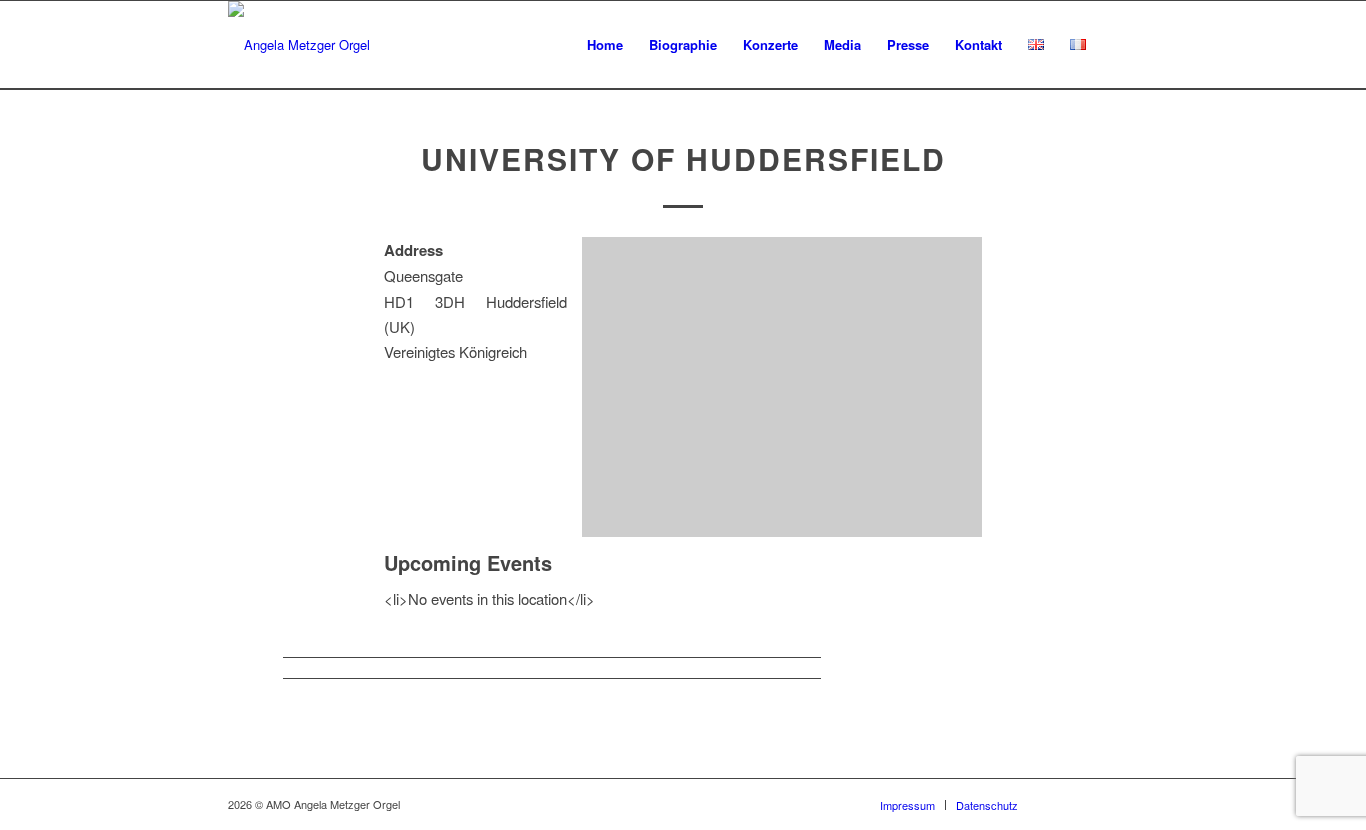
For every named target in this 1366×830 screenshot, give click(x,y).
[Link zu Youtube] (1093, 804)
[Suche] (1118, 45)
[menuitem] (605, 45)
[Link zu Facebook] (1063, 804)
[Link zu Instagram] (1123, 804)
